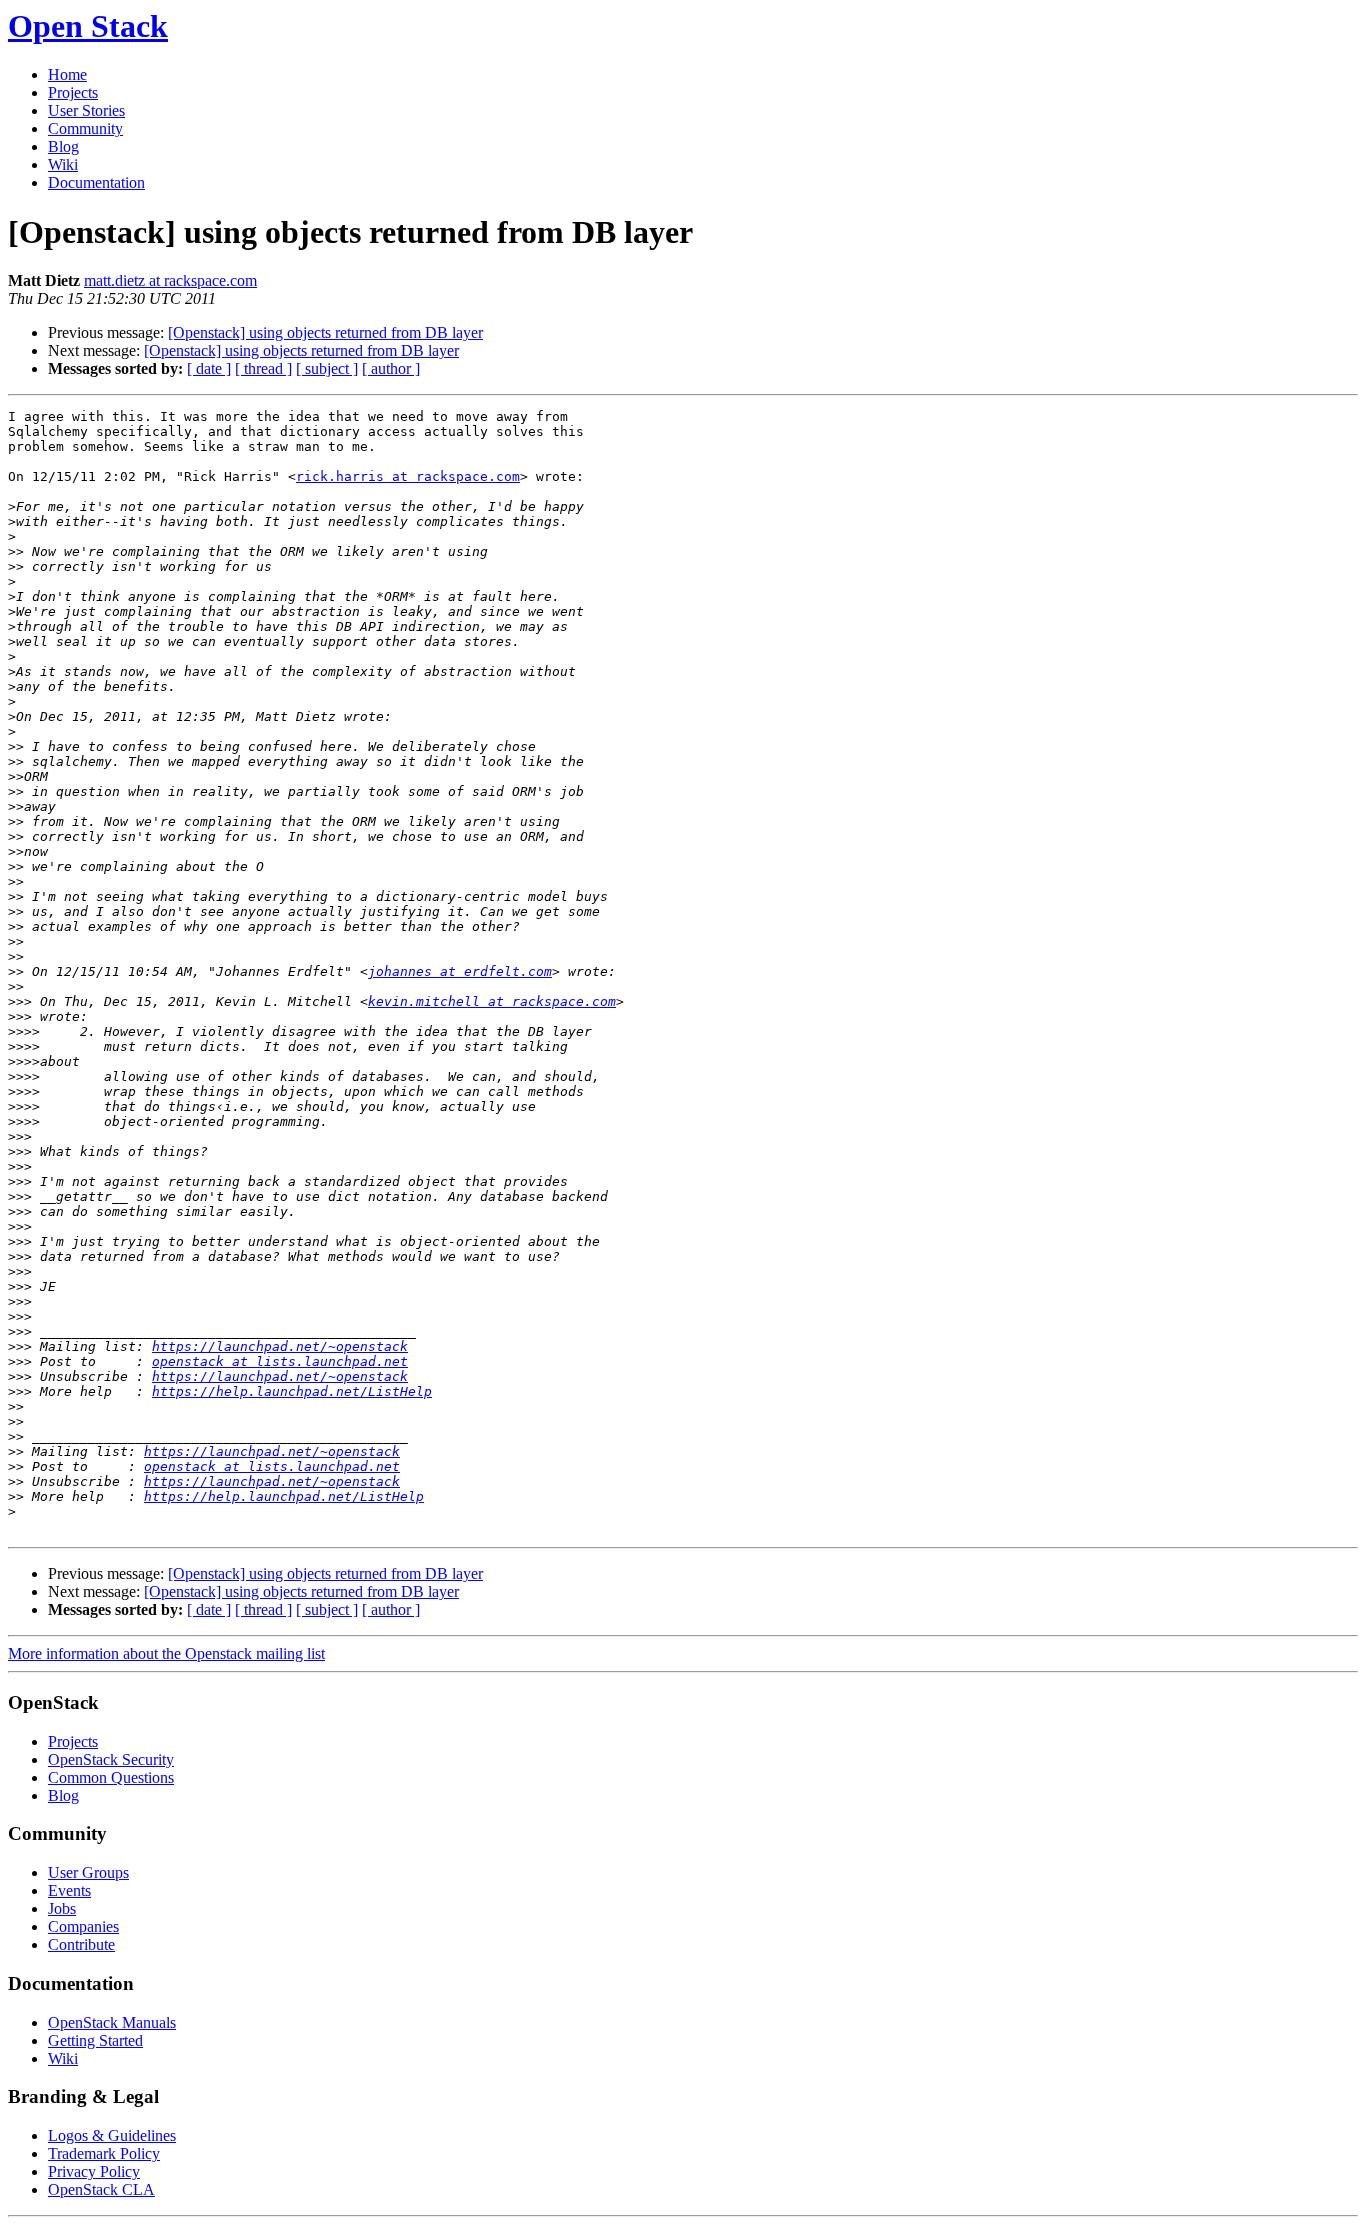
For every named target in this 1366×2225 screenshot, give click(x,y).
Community (85, 128)
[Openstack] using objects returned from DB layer (325, 332)
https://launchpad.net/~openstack (280, 1346)
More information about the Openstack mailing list (166, 1653)
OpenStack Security (111, 1759)
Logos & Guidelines (112, 2135)
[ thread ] (263, 368)
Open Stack (88, 26)
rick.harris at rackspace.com (408, 476)
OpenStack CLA (101, 2189)
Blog (63, 146)
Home (67, 74)
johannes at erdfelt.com (460, 971)
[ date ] (209, 368)
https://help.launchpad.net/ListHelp (292, 1391)
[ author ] (391, 368)
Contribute (81, 1944)
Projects (73, 92)
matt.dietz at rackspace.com (170, 280)
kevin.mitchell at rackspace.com (492, 1001)
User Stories (86, 110)
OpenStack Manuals (112, 2022)
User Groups (88, 1872)
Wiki (63, 164)
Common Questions (111, 1777)
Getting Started (95, 2040)
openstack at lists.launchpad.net (280, 1361)
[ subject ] (327, 368)
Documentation (96, 182)
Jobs (62, 1908)
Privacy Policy (94, 2171)
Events (69, 1890)
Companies (83, 1926)
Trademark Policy (104, 2153)
